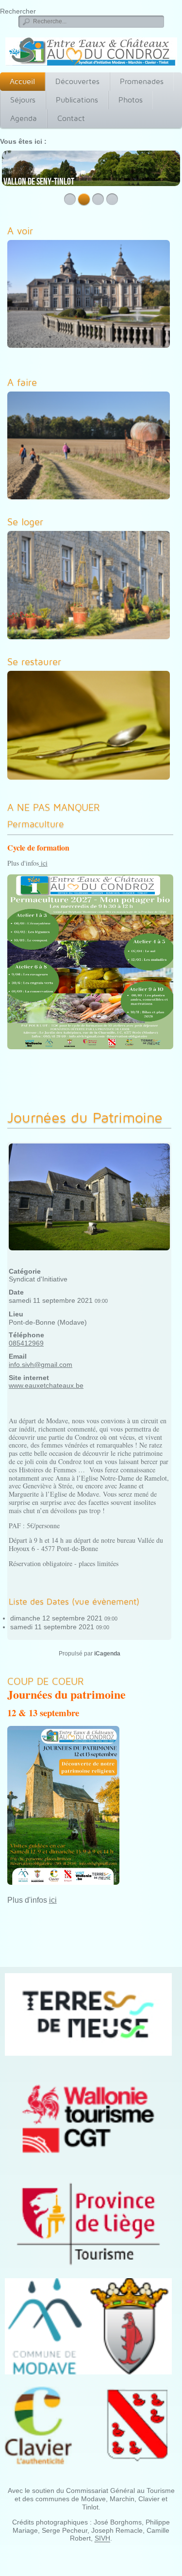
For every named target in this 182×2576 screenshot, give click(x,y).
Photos (131, 100)
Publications (77, 100)
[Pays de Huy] (88, 2014)
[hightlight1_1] (91, 296)
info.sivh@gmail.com (41, 1365)
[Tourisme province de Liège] (88, 2224)
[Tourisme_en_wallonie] (88, 2118)
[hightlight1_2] (91, 447)
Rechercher (18, 11)
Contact (71, 118)
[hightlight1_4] (91, 727)
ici (43, 863)
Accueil (22, 81)
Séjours (23, 100)
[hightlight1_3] (91, 587)
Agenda (24, 118)
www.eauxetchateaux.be (46, 1385)
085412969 (26, 1343)
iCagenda (107, 1654)
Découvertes (77, 81)
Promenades (142, 81)
